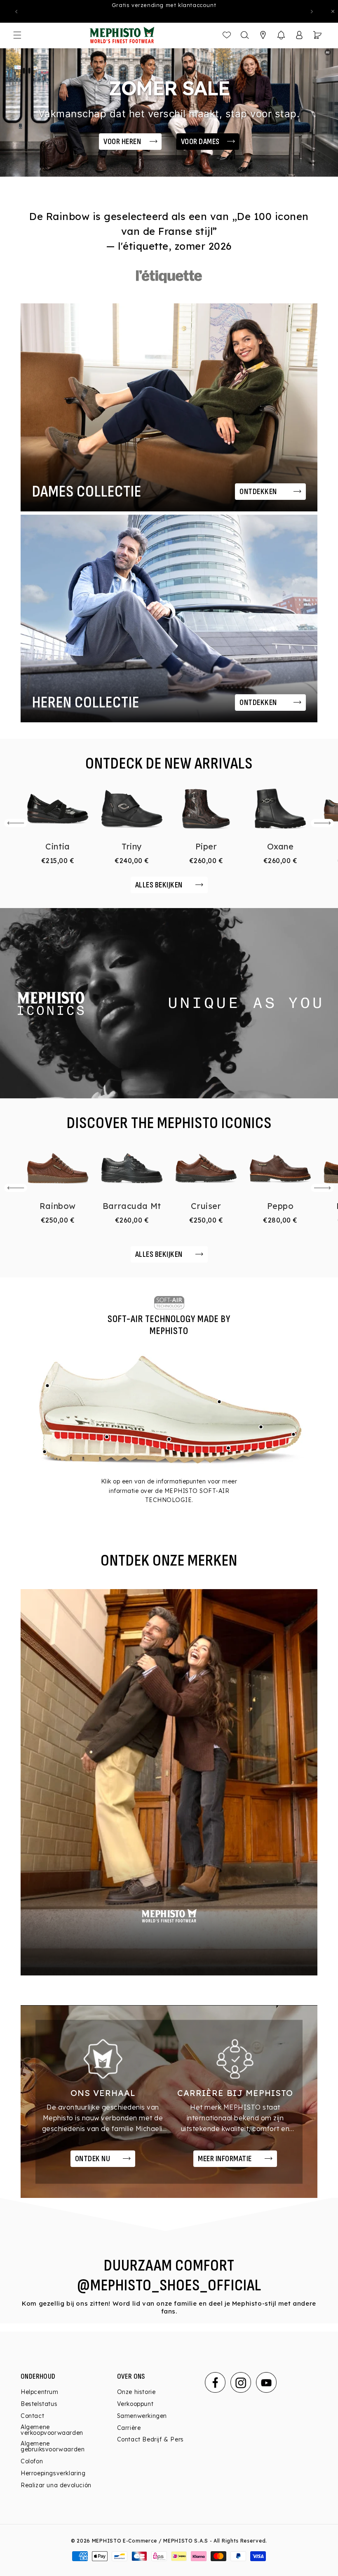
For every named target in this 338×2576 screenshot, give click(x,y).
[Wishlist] (227, 35)
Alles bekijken (159, 885)
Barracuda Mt (132, 1206)
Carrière (129, 2428)
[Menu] (17, 35)
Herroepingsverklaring (53, 2473)
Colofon (32, 2461)
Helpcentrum (40, 2392)
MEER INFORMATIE (225, 2159)
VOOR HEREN (122, 142)
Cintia (58, 846)
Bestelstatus (39, 2404)
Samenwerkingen (142, 2416)
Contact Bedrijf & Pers (150, 2439)
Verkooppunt (135, 2404)
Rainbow (58, 1206)
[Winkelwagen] (317, 35)
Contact (32, 2416)
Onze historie (136, 2392)
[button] (281, 35)
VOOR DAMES (200, 142)
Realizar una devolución (56, 2485)
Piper (206, 846)
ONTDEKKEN (258, 492)
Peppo (280, 1206)
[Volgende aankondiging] (312, 12)
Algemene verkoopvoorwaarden (52, 2430)
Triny (132, 846)
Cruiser (206, 1206)
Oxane (280, 846)
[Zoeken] (245, 35)
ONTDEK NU (93, 2159)
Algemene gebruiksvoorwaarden (53, 2446)
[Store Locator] (263, 35)
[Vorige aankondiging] (16, 12)
